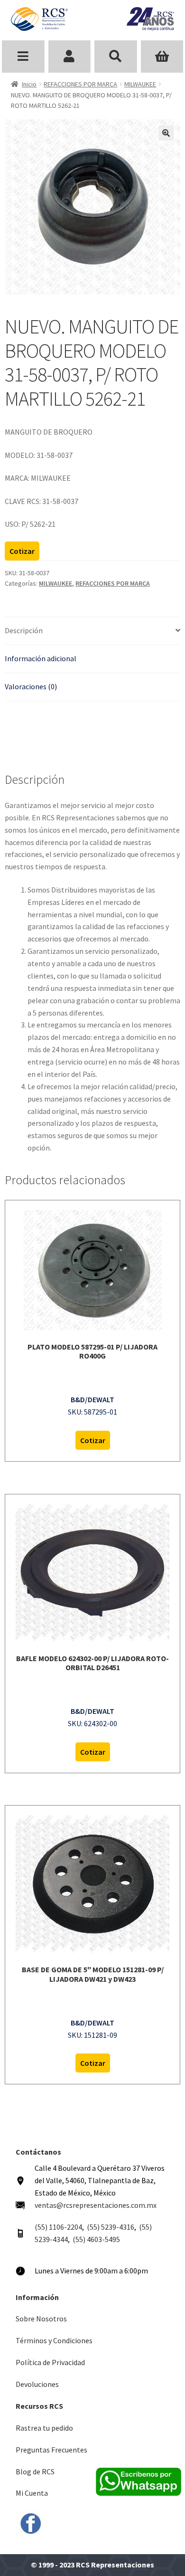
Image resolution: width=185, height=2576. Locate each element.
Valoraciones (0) (31, 686)
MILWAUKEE (140, 84)
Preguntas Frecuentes (51, 2450)
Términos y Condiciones (54, 2340)
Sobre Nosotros (41, 2319)
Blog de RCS (35, 2471)
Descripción (24, 630)
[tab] (92, 631)
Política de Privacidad (50, 2362)
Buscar (116, 57)
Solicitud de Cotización (162, 57)
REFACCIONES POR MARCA (80, 84)
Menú (23, 57)
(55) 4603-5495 (96, 2239)
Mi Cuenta (32, 2493)
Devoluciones (37, 2384)
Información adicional (41, 658)
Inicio (29, 84)
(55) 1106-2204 (58, 2227)
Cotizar (22, 551)
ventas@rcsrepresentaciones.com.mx (96, 2205)
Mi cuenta (70, 57)
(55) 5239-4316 (111, 2227)
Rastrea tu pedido (44, 2428)
